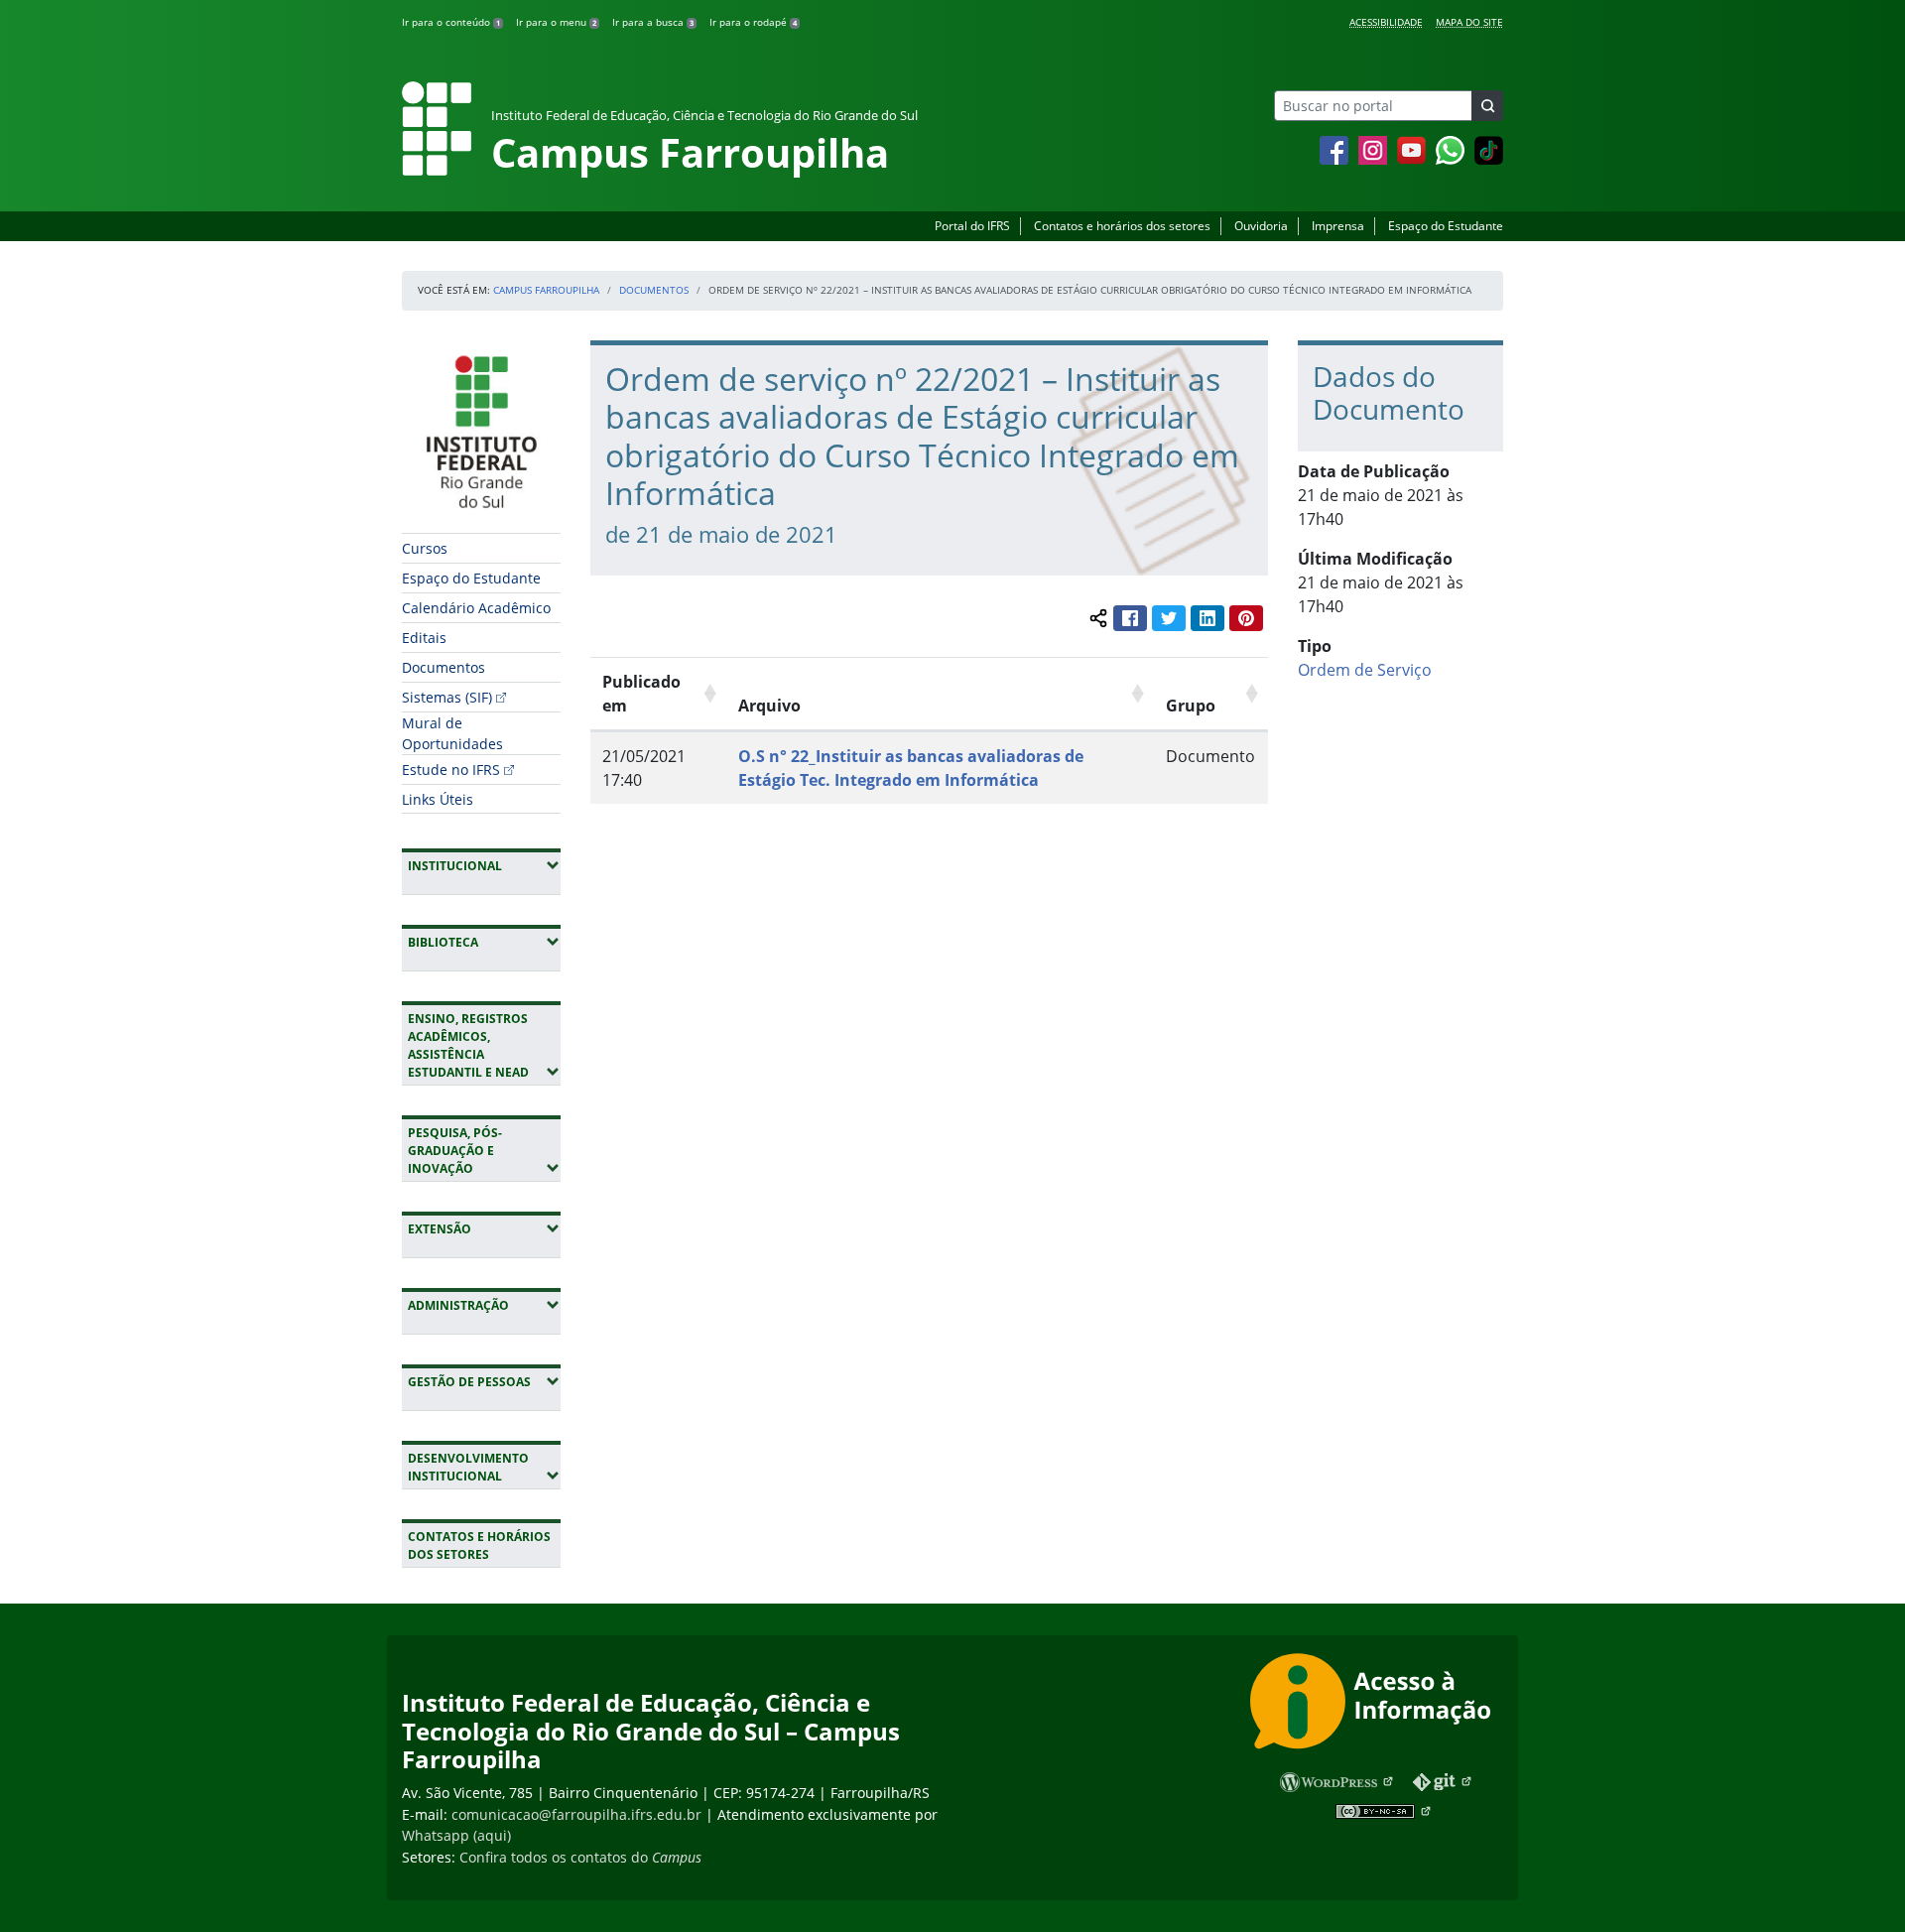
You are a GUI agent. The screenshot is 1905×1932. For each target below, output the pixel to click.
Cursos (425, 548)
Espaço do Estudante (1446, 226)
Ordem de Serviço (1365, 670)
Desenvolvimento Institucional (484, 1467)
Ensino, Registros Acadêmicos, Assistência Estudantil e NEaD (484, 1045)
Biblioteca (484, 942)
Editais (424, 638)
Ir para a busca (653, 22)
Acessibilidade (1386, 22)
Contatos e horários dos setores (1122, 226)
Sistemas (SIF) (447, 697)
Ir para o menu (556, 22)
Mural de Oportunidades (452, 733)
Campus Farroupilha (546, 290)
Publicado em (641, 694)
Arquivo (769, 706)
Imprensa (1338, 226)
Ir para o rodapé (753, 22)
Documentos (654, 290)
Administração (484, 1305)
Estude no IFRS (451, 770)
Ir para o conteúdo (451, 22)
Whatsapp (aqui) (456, 1835)
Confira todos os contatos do (580, 1857)
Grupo (1191, 706)
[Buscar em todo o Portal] (1487, 106)
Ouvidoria (1261, 226)
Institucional (484, 865)
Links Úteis (438, 799)
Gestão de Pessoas (484, 1381)
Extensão (484, 1228)
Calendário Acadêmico (476, 608)
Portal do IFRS (972, 226)
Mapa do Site (1469, 22)
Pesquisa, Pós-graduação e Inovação (484, 1151)
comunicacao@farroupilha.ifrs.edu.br (576, 1814)
